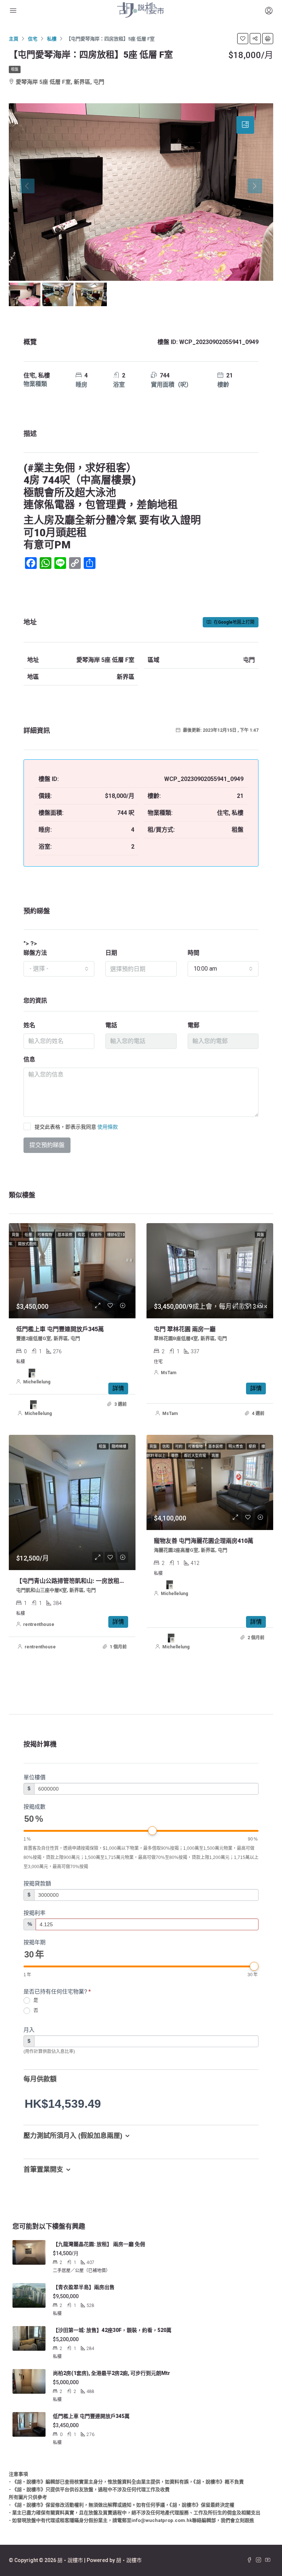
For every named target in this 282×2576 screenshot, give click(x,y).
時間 (194, 953)
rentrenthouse (39, 1624)
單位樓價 (35, 1777)
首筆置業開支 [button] (43, 2170)
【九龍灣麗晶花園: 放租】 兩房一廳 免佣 (99, 2244)
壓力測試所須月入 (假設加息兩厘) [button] (73, 2136)
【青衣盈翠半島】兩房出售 (84, 2287)
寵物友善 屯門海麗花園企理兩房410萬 (204, 1541)
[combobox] (59, 969)
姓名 (29, 1025)
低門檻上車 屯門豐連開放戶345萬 (60, 1329)
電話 (111, 1025)
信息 (29, 1059)
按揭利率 (35, 1913)
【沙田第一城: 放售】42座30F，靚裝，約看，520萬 (112, 2330)
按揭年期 (35, 1942)
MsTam (169, 1373)
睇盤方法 (35, 953)
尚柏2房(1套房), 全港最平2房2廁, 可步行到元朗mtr (111, 2373)
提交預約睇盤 (47, 1145)
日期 (111, 953)
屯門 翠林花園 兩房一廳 (185, 1329)
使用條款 (108, 1127)
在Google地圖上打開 (234, 622)
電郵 (194, 1025)
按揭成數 (35, 1807)
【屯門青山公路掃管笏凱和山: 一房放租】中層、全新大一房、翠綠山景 (109, 1581)
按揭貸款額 (37, 1883)
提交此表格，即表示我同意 (76, 1127)
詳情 (118, 1388)
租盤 (15, 69)
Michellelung (37, 1382)
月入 (29, 2030)
